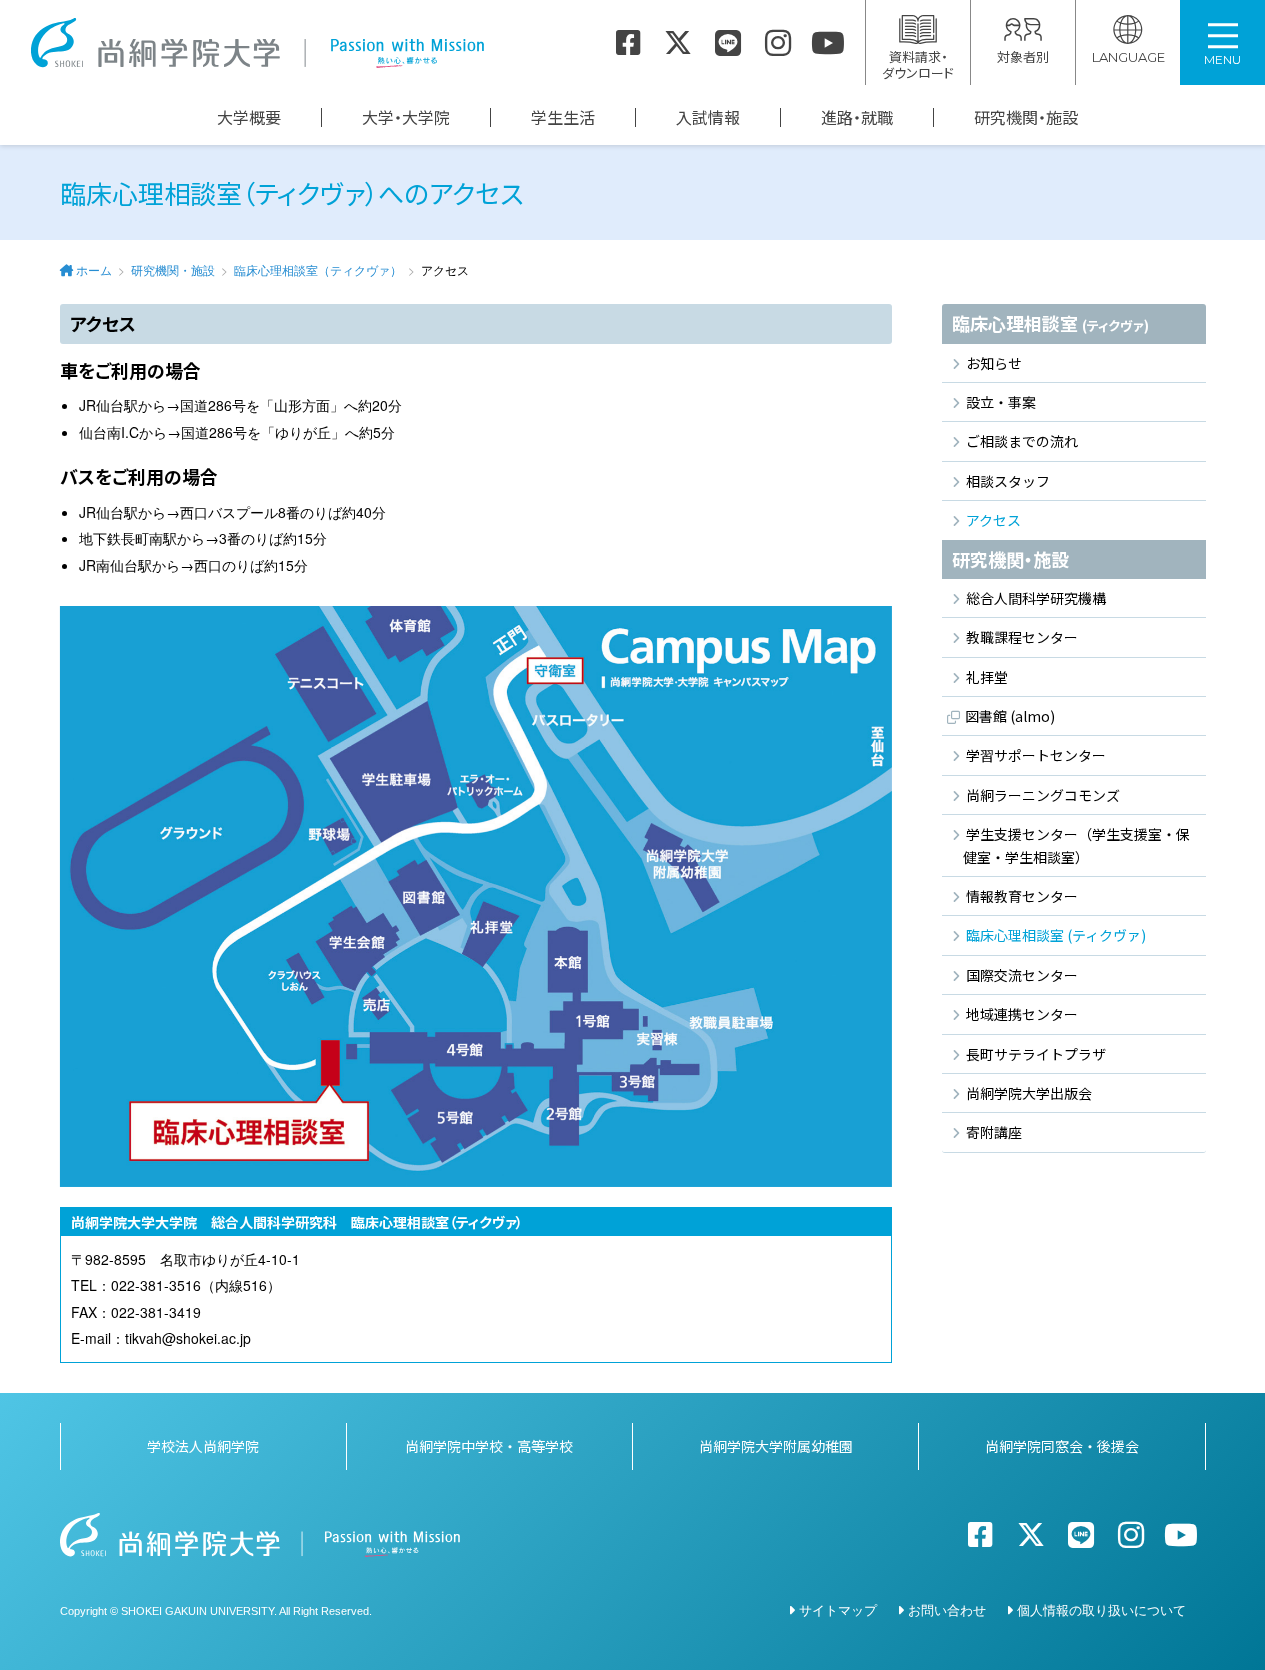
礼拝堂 (987, 677)
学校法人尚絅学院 (203, 1446)
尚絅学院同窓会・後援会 (1062, 1446)
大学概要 (249, 117)
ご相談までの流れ (1022, 441)
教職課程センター (1022, 637)
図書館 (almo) (1010, 716)
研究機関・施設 (1026, 117)
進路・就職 (857, 117)
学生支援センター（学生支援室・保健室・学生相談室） (1076, 845)
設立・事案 (1001, 402)
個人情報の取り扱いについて (1101, 1609)
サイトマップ (838, 1609)
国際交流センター (1022, 975)
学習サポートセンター (1036, 755)
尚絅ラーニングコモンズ (1043, 795)
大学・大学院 (406, 117)
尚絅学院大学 (257, 43)
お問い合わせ (947, 1609)
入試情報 (708, 117)
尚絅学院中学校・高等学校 (489, 1446)
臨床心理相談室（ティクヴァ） (318, 269)
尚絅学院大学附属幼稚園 (776, 1446)
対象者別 (1023, 56)
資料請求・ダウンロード (918, 64)
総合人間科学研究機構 (1036, 598)
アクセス (993, 520)
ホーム (94, 269)
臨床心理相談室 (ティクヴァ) (1056, 935)
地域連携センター (1022, 1014)
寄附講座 (994, 1132)
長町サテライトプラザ (1036, 1054)
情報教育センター (1022, 896)
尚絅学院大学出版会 (1029, 1093)
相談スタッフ (1008, 481)
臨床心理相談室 (1050, 323)
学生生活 (563, 117)
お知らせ (994, 363)
